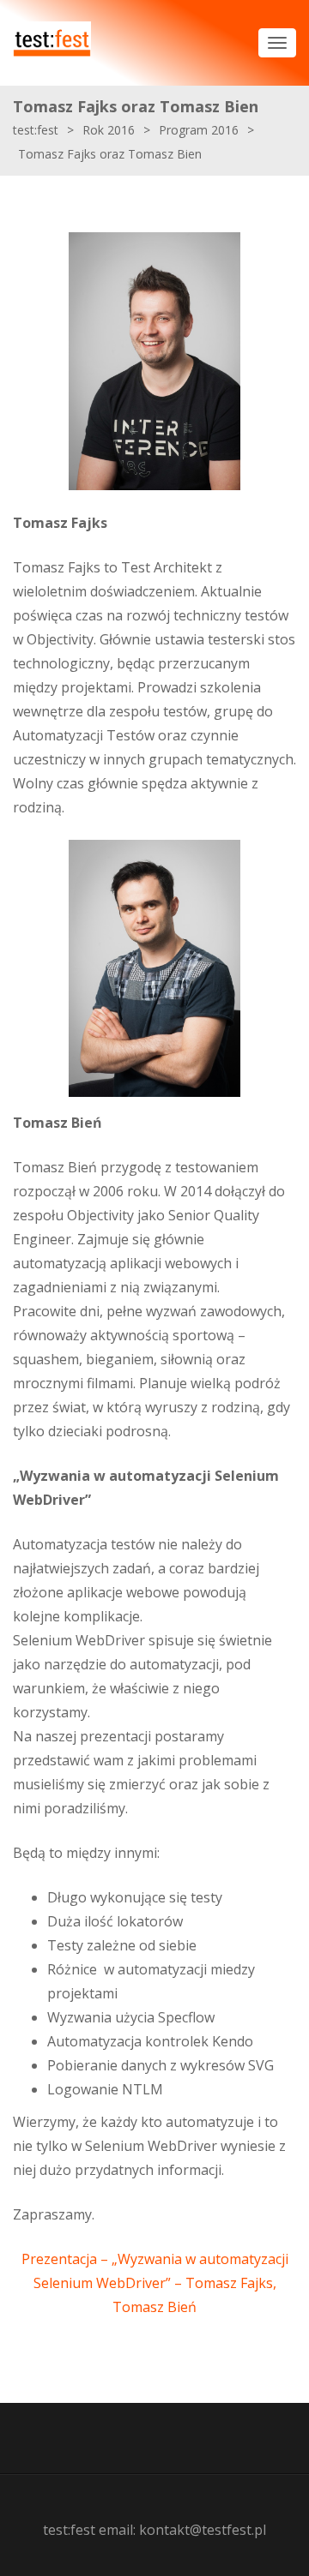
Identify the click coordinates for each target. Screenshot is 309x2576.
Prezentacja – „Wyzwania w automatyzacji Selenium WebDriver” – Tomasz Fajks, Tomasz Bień (155, 2283)
